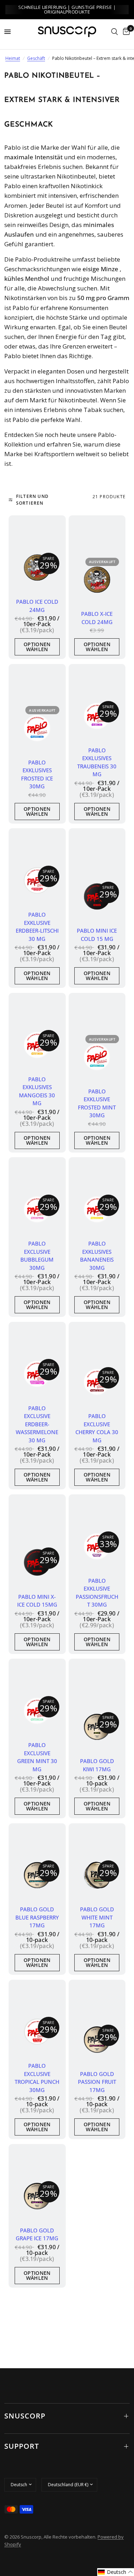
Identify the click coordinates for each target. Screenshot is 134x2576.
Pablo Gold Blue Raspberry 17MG (37, 1917)
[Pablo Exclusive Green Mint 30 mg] (37, 1711)
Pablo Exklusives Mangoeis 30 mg (37, 1091)
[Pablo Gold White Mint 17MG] (97, 1875)
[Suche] (115, 32)
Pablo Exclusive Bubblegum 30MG (37, 1256)
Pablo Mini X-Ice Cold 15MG (37, 1601)
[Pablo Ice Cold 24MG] (37, 568)
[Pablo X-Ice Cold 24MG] (97, 580)
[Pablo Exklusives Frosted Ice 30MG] (37, 728)
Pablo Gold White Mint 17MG (97, 1917)
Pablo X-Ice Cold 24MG (97, 618)
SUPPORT (22, 2446)
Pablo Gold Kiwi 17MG (97, 1765)
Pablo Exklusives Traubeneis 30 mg (97, 762)
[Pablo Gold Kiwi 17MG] (97, 1727)
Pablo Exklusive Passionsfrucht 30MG (97, 1593)
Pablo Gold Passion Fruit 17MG (97, 2082)
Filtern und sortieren (32, 500)
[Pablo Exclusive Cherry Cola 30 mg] (97, 1382)
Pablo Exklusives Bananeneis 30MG (97, 1256)
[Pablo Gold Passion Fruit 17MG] (97, 2040)
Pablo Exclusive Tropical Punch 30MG (37, 2078)
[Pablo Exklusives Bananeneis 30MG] (97, 1210)
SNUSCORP (25, 2416)
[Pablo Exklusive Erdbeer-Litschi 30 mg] (37, 881)
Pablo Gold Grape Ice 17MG (37, 2234)
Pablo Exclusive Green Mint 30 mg (37, 1757)
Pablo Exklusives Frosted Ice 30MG (37, 774)
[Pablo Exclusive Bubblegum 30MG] (37, 1210)
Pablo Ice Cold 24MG (37, 606)
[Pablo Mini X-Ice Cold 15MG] (37, 1562)
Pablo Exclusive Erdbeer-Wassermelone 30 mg (37, 1424)
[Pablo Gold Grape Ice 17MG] (37, 2196)
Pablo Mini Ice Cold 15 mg (97, 935)
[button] (116, 2572)
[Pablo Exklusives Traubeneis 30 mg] (97, 716)
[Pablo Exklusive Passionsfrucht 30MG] (97, 1546)
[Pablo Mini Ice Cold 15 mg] (97, 897)
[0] (125, 32)
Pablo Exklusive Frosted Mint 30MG (97, 1103)
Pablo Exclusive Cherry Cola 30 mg (97, 1428)
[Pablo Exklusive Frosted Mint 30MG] (97, 1057)
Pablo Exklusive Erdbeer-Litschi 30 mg (37, 927)
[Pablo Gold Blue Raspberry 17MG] (37, 1875)
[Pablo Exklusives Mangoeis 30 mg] (37, 1045)
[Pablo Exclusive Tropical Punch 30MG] (37, 2032)
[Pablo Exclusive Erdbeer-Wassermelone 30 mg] (37, 1374)
